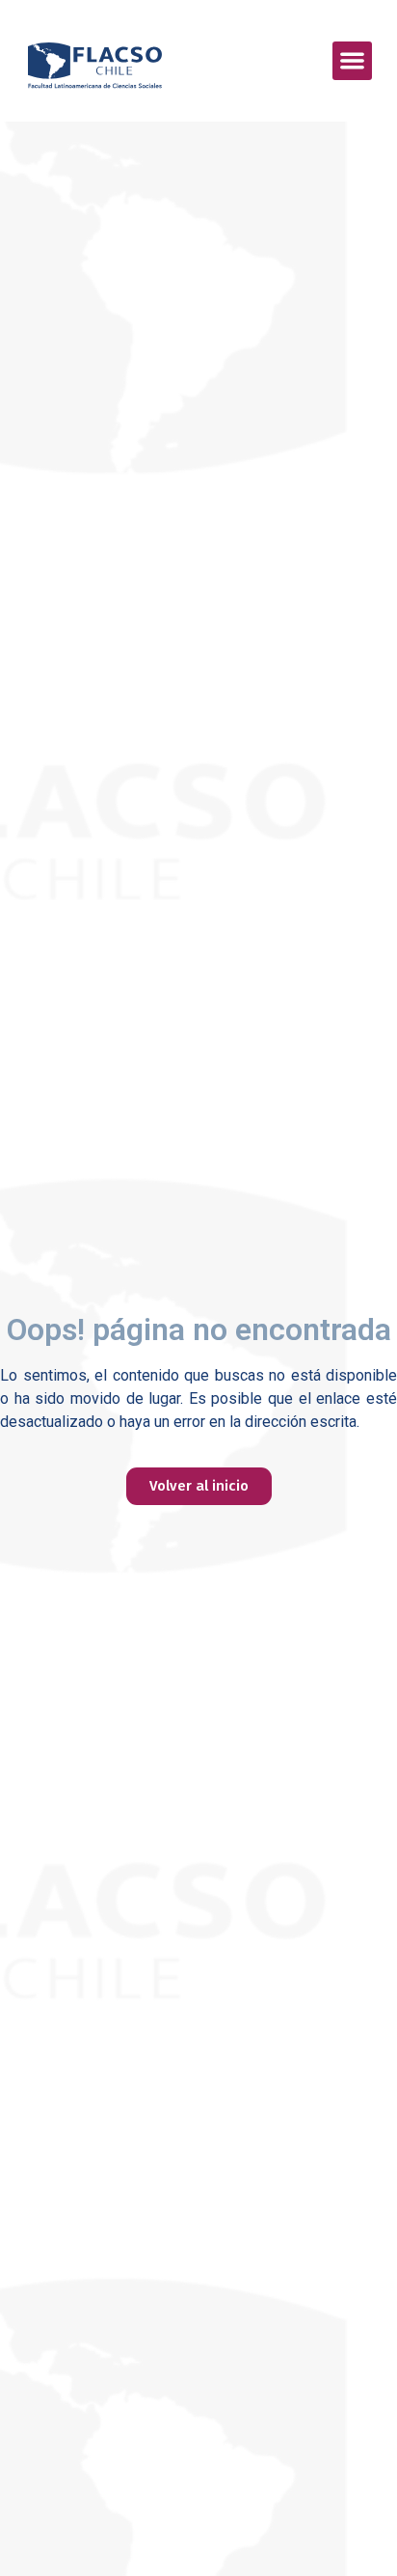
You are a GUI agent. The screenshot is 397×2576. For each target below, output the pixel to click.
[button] (352, 61)
